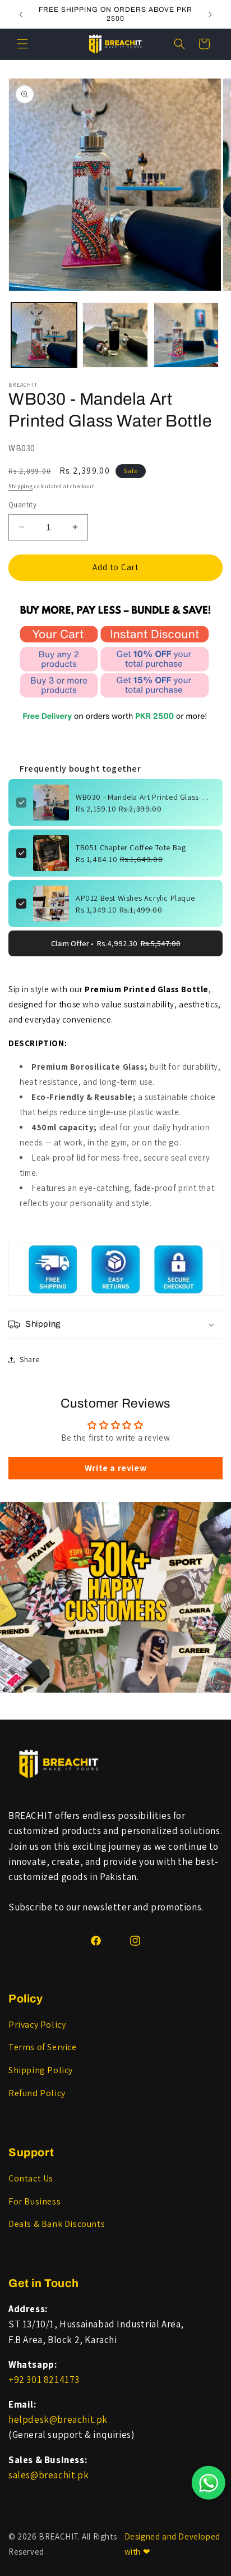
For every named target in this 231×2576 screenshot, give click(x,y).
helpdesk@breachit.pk (58, 2419)
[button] (22, 44)
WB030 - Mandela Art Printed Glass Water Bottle (145, 797)
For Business (34, 2201)
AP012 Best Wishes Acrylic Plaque (135, 898)
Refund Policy (37, 2093)
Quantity (22, 505)
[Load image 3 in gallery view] (186, 335)
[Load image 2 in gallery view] (115, 335)
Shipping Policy (41, 2070)
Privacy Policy (37, 2025)
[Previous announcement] (21, 15)
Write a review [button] (115, 1468)
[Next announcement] (210, 15)
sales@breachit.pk (48, 2475)
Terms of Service (43, 2047)
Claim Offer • (116, 943)
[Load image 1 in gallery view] (44, 335)
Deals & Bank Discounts (57, 2224)
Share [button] (30, 1359)
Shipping (21, 486)
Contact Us (31, 2178)
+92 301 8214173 (44, 2380)
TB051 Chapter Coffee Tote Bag (131, 847)
